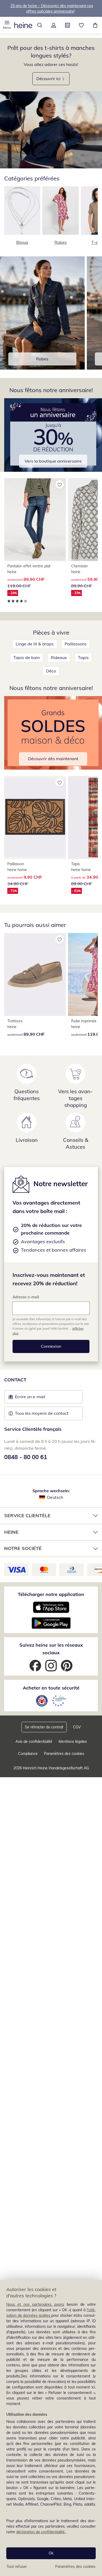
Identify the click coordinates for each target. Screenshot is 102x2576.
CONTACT (15, 1380)
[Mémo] (81, 25)
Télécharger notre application (51, 1594)
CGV (77, 1727)
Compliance (28, 1754)
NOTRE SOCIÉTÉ (23, 1548)
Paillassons (76, 644)
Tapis (83, 657)
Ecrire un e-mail (38, 1398)
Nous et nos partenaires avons (35, 2304)
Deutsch (55, 1497)
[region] (51, 2428)
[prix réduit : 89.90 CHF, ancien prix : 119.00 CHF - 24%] (35, 520)
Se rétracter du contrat (44, 1727)
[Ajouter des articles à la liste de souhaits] (60, 484)
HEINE (11, 1532)
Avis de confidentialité (34, 1741)
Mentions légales (73, 1741)
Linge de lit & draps (35, 644)
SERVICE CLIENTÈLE (27, 1515)
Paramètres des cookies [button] (64, 1754)
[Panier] (95, 25)
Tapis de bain (27, 657)
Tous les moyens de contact (42, 1413)
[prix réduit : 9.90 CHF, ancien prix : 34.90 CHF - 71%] (35, 817)
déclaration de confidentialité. (41, 2532)
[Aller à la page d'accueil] (23, 25)
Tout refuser (17, 2567)
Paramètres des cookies (75, 2567)
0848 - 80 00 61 (26, 1457)
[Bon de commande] (67, 25)
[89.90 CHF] (35, 975)
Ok (51, 2553)
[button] (7, 25)
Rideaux (59, 657)
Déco (51, 671)
